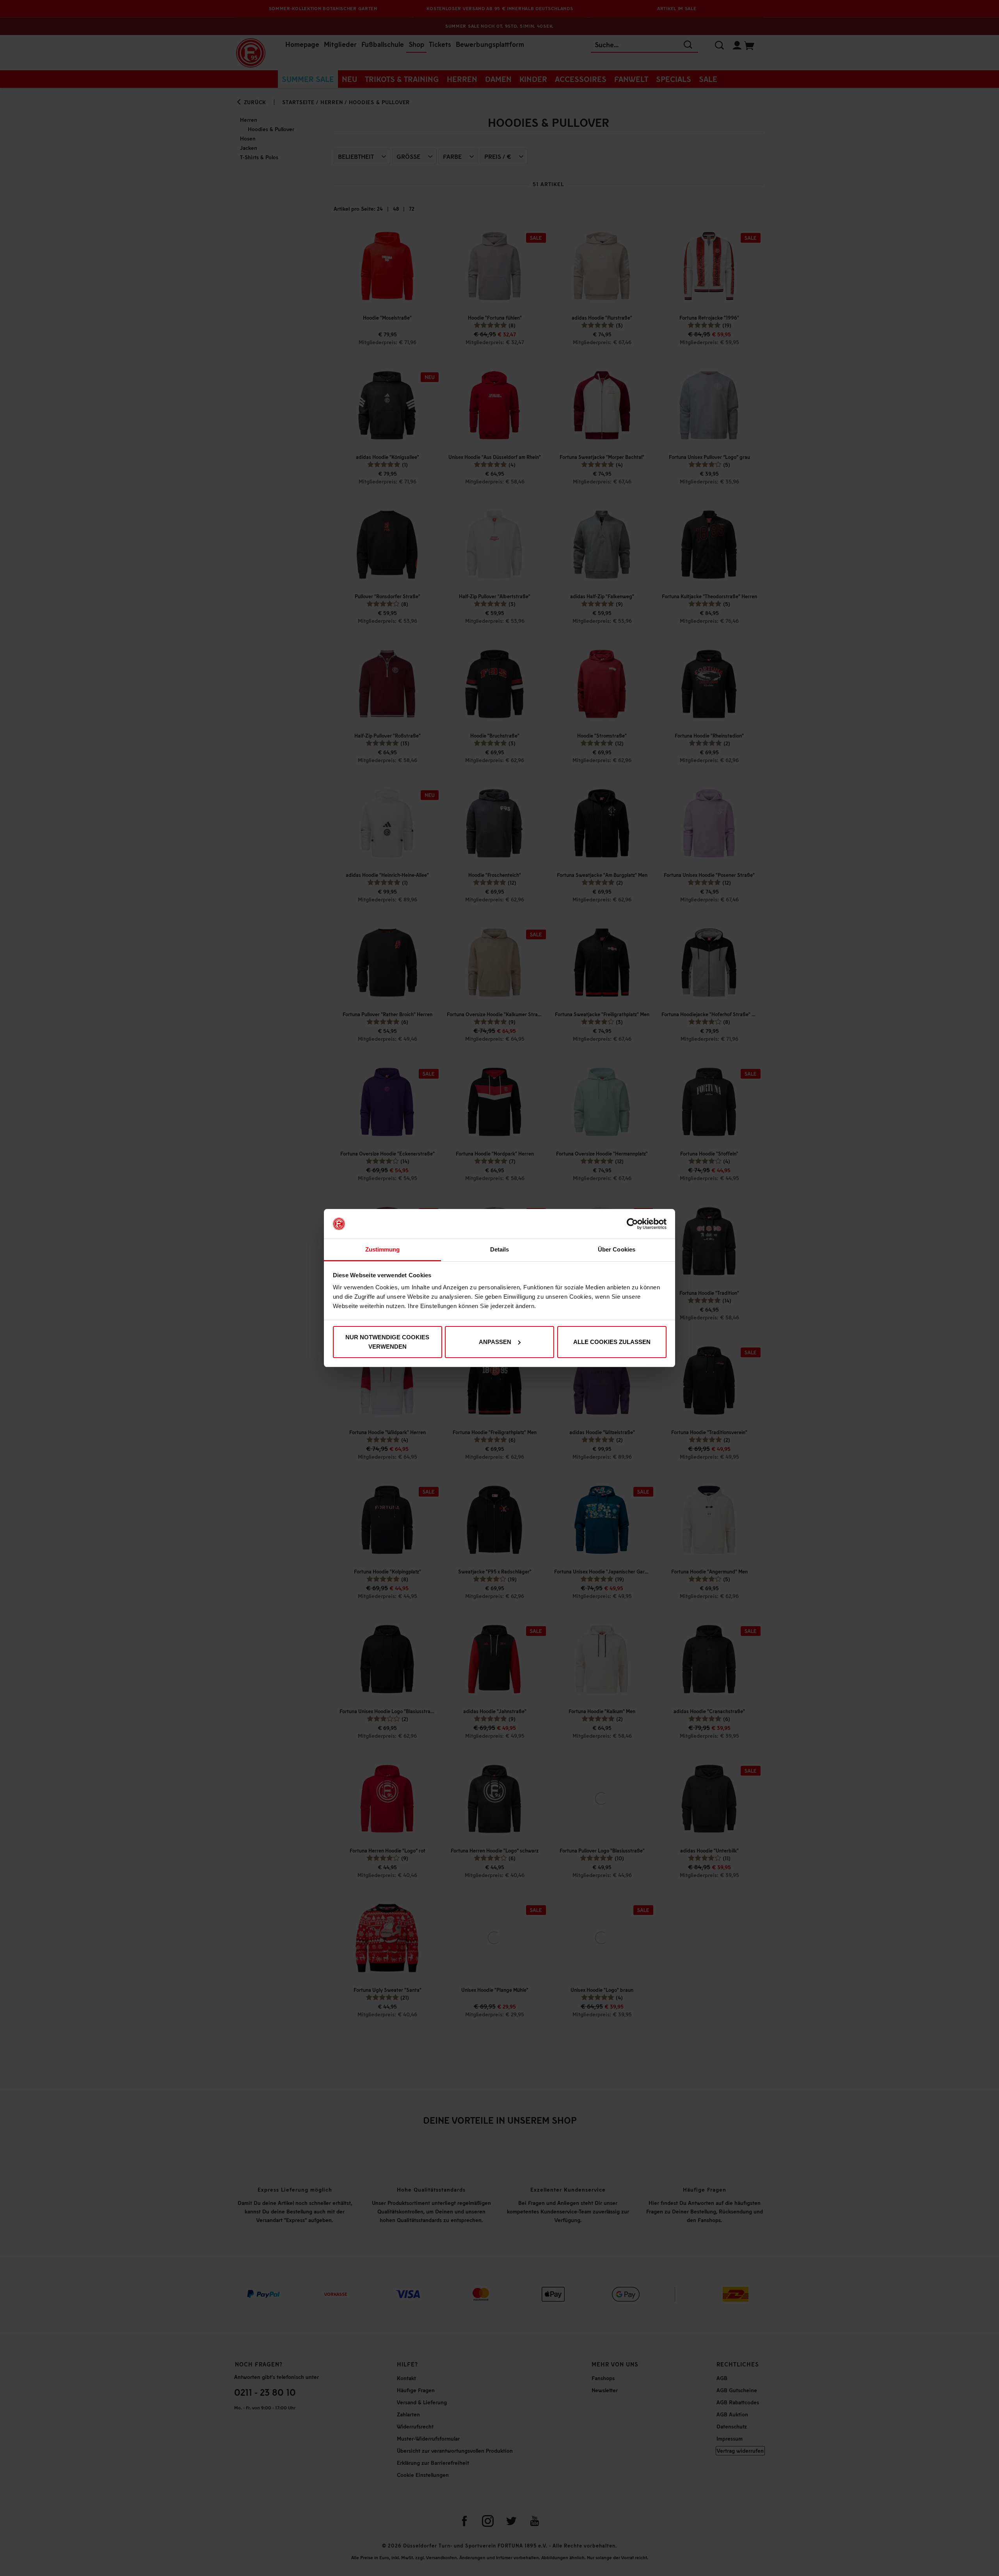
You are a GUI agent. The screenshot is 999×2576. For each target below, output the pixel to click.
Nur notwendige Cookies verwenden (387, 1342)
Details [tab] (500, 1249)
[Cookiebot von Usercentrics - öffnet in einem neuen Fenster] (632, 1224)
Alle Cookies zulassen (612, 1342)
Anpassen (495, 1342)
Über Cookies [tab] (617, 1249)
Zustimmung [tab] (383, 1249)
